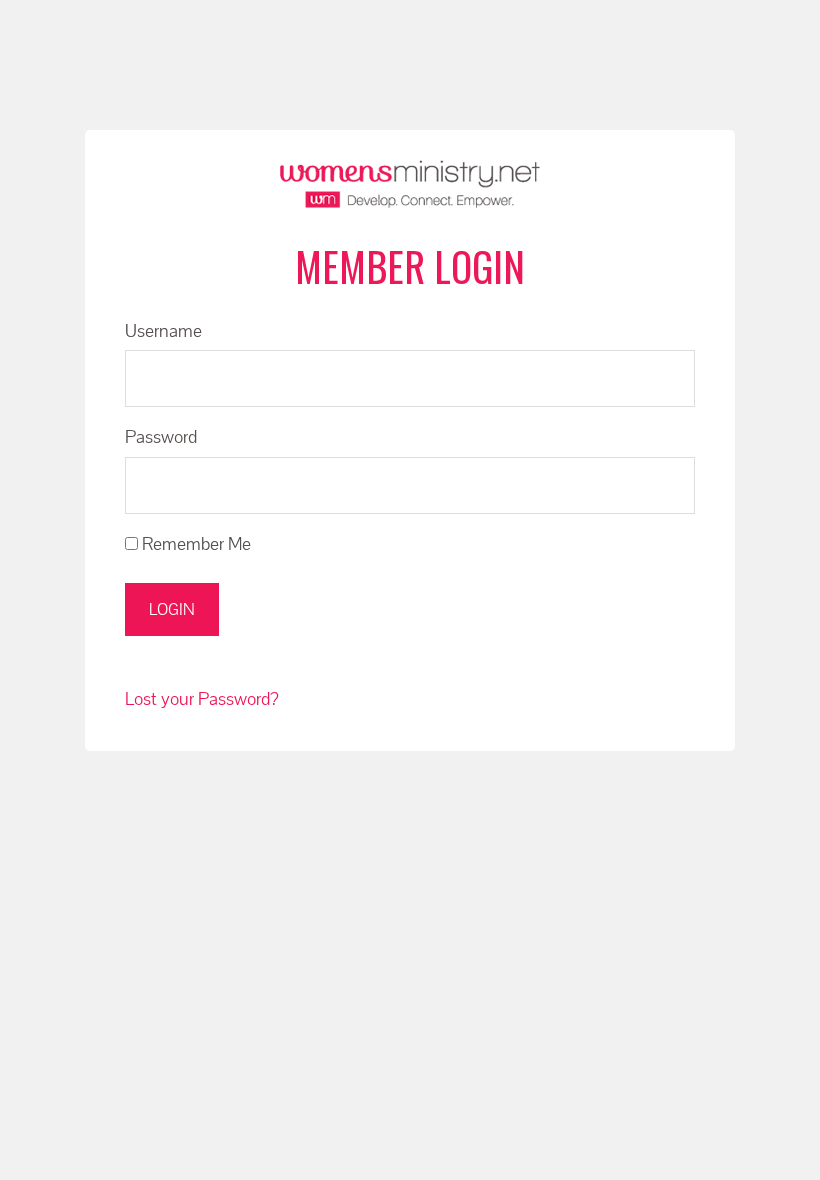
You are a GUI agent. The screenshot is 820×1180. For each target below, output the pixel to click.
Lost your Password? (202, 698)
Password (161, 436)
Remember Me (194, 543)
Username (163, 330)
